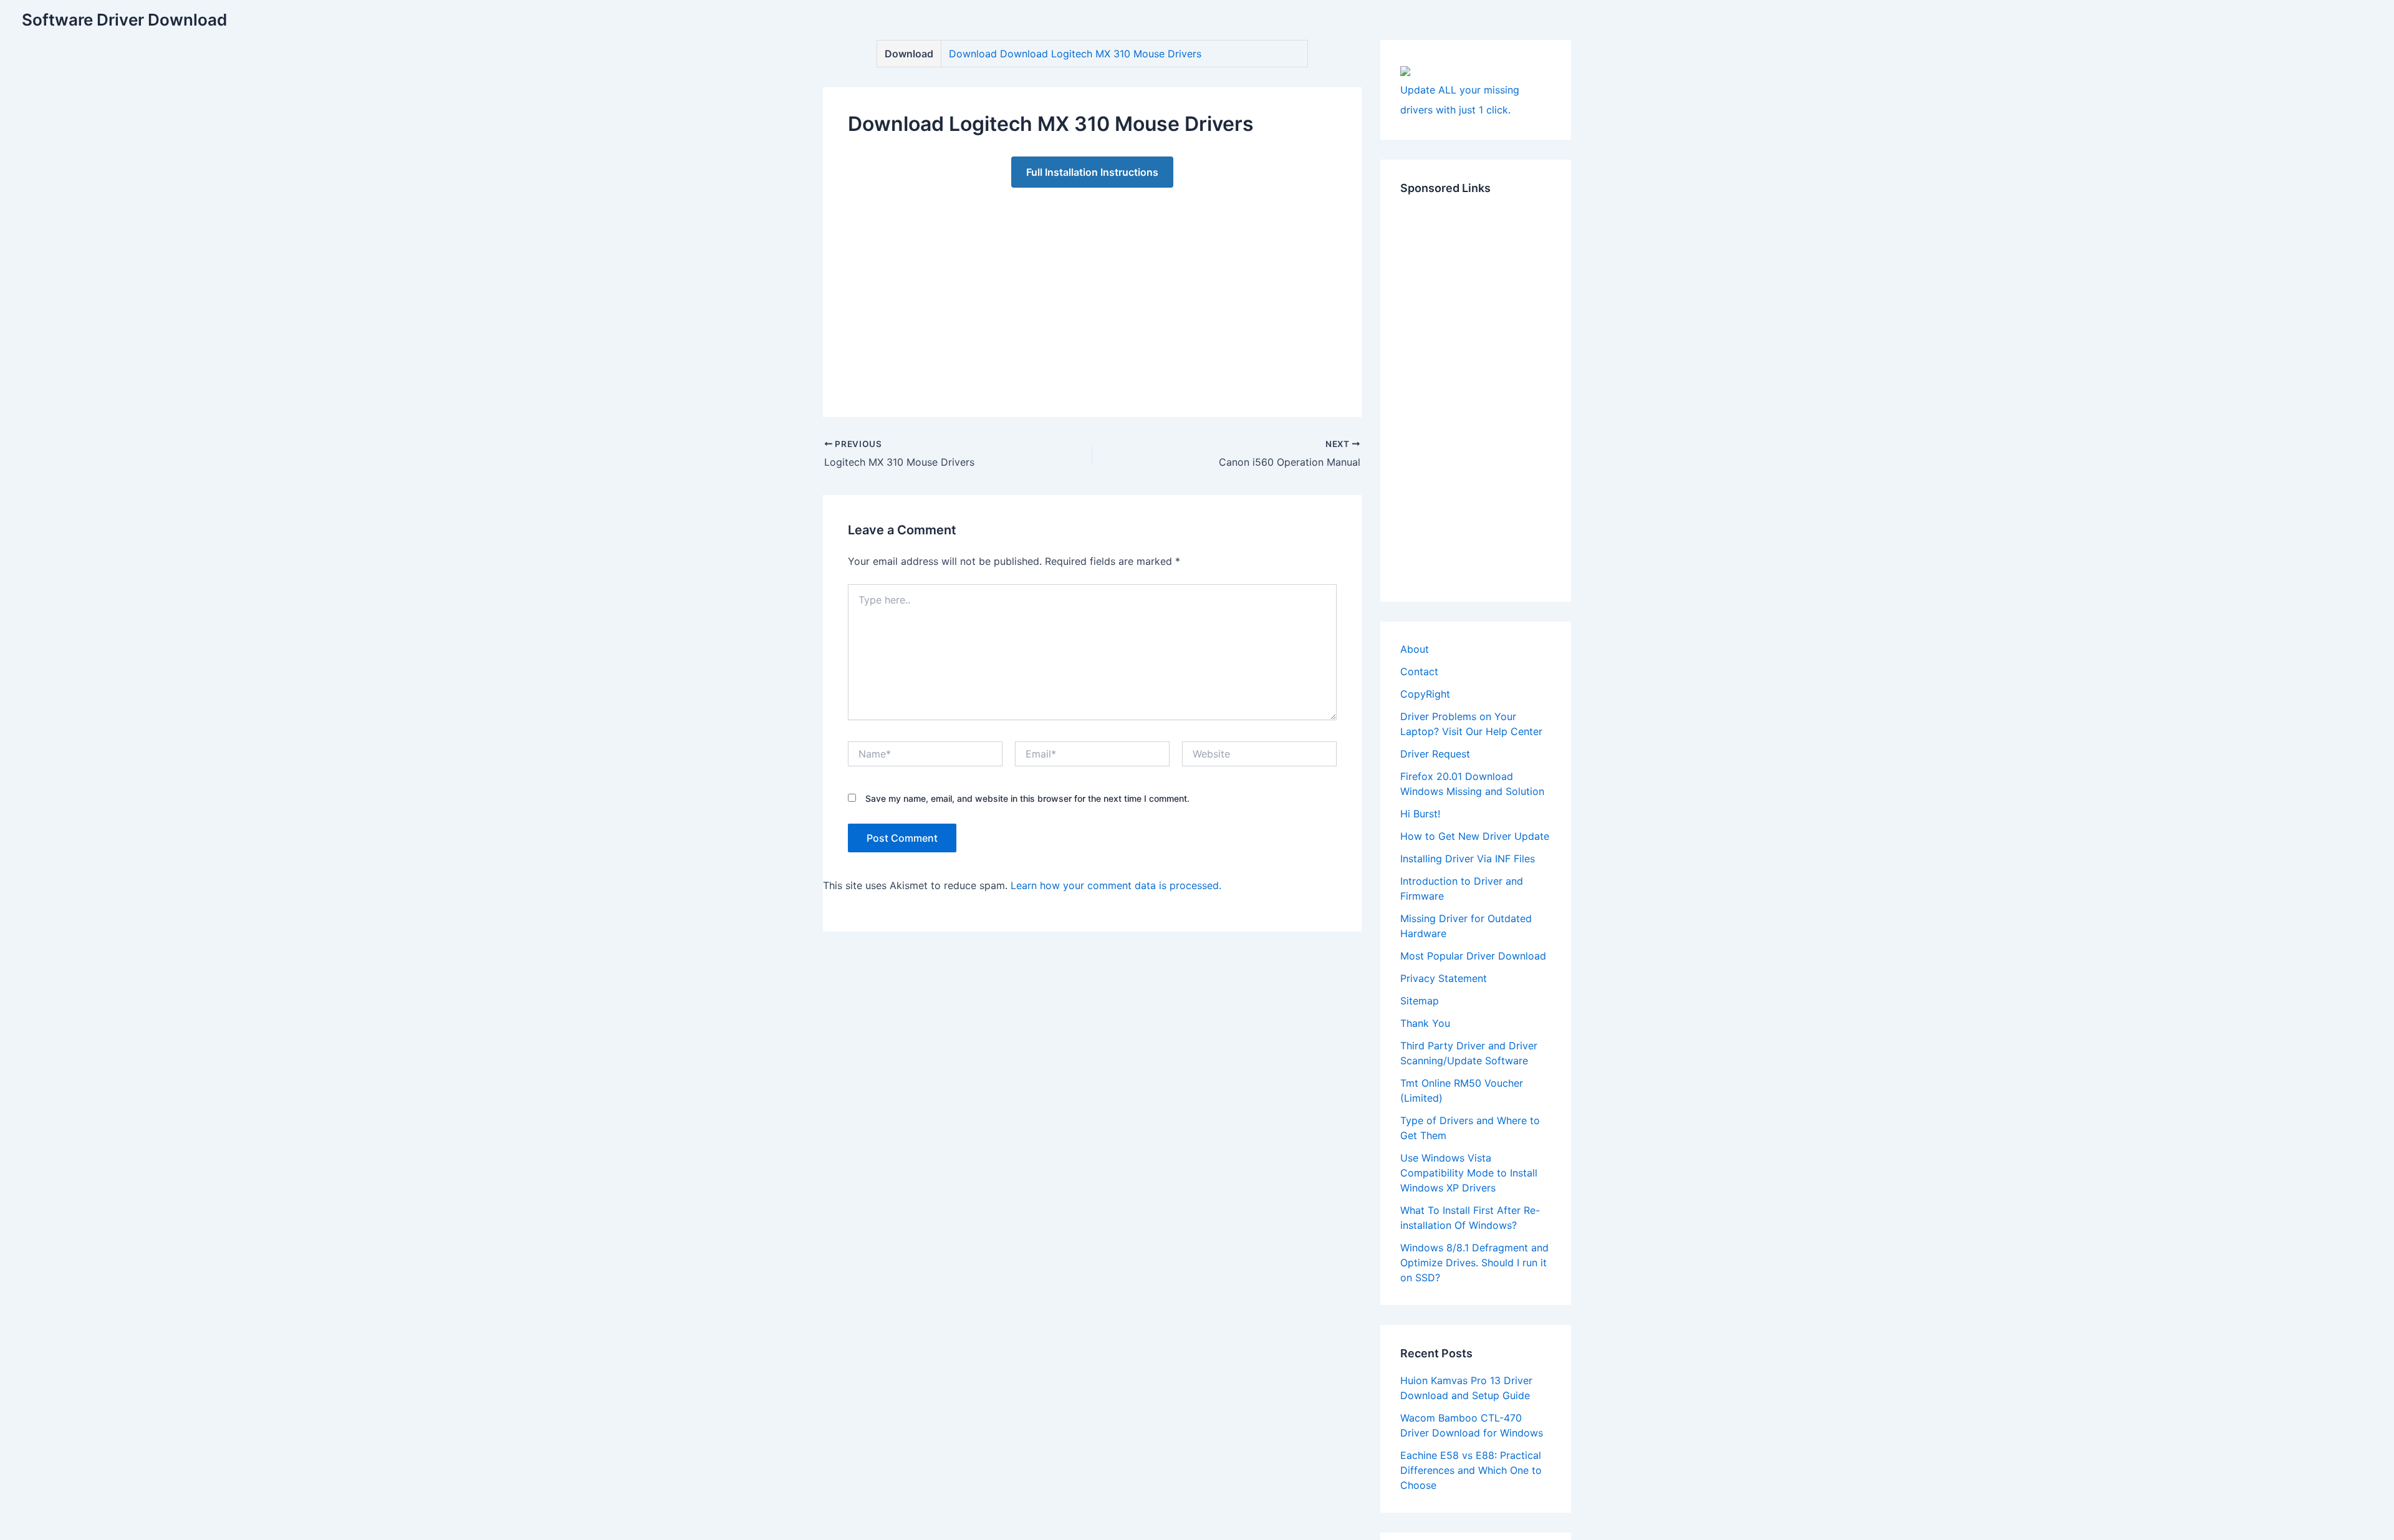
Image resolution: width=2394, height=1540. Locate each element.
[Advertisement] (1092, 290)
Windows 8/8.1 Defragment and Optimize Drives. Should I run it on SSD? (1474, 1263)
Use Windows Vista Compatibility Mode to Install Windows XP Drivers (1469, 1173)
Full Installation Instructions (1092, 172)
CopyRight (1425, 694)
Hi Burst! (1420, 814)
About (1415, 649)
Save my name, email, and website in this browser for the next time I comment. (1027, 798)
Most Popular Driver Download (1473, 956)
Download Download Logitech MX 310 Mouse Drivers (1075, 54)
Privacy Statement (1444, 978)
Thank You (1425, 1023)
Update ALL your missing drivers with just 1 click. (1460, 100)
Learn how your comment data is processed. (1116, 885)
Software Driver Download (124, 20)
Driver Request (1435, 754)
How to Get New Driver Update (1475, 836)
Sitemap (1420, 1001)
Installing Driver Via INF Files (1468, 859)
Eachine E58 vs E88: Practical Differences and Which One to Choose (1471, 1470)
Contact (1419, 671)
